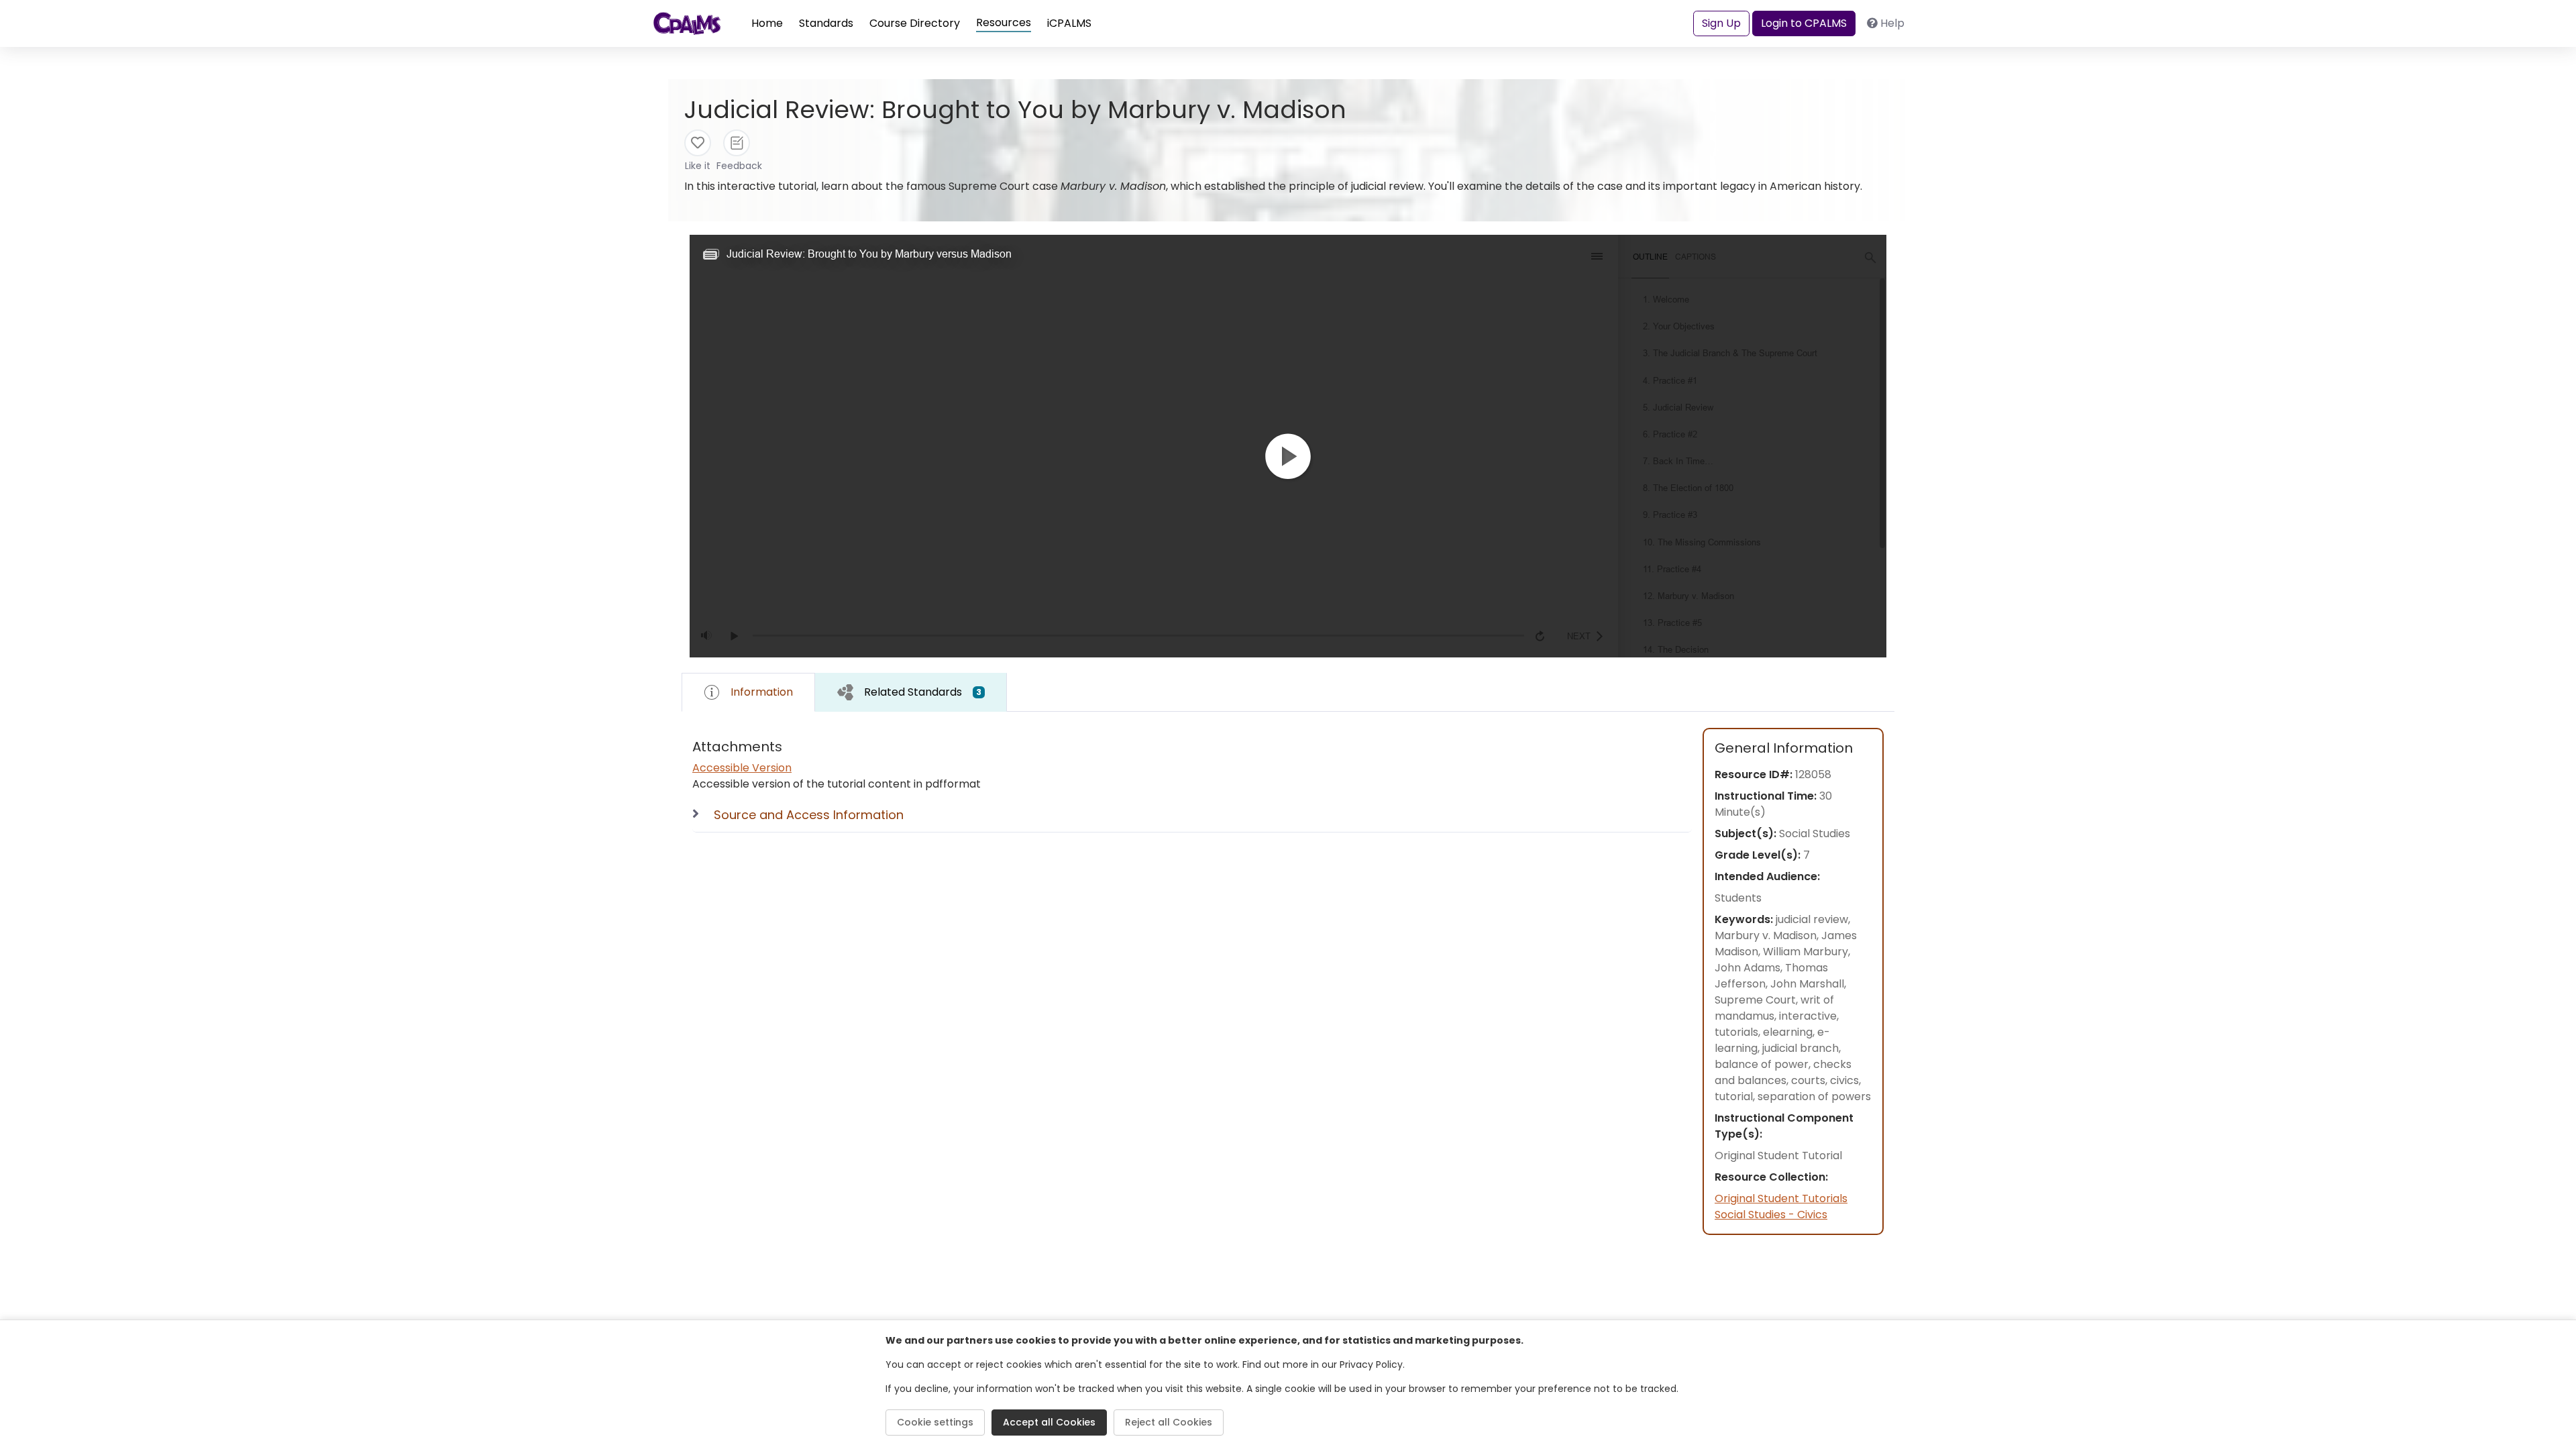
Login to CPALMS (1804, 23)
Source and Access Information (809, 815)
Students (1738, 898)
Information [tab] (762, 692)
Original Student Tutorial (1778, 1156)
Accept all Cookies (1049, 1422)
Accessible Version (742, 768)
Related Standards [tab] (923, 692)
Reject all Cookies (1169, 1422)
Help (1892, 23)
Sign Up (1721, 23)
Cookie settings (935, 1422)
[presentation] (911, 692)
